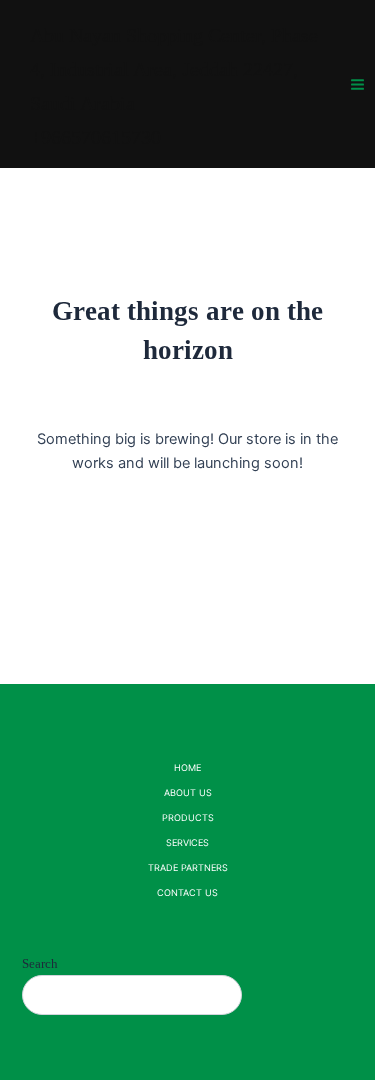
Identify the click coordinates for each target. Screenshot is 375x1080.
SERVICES (187, 842)
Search (40, 963)
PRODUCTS (188, 817)
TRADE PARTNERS (188, 867)
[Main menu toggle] (357, 83)
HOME (187, 767)
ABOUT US (188, 792)
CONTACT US (187, 892)
